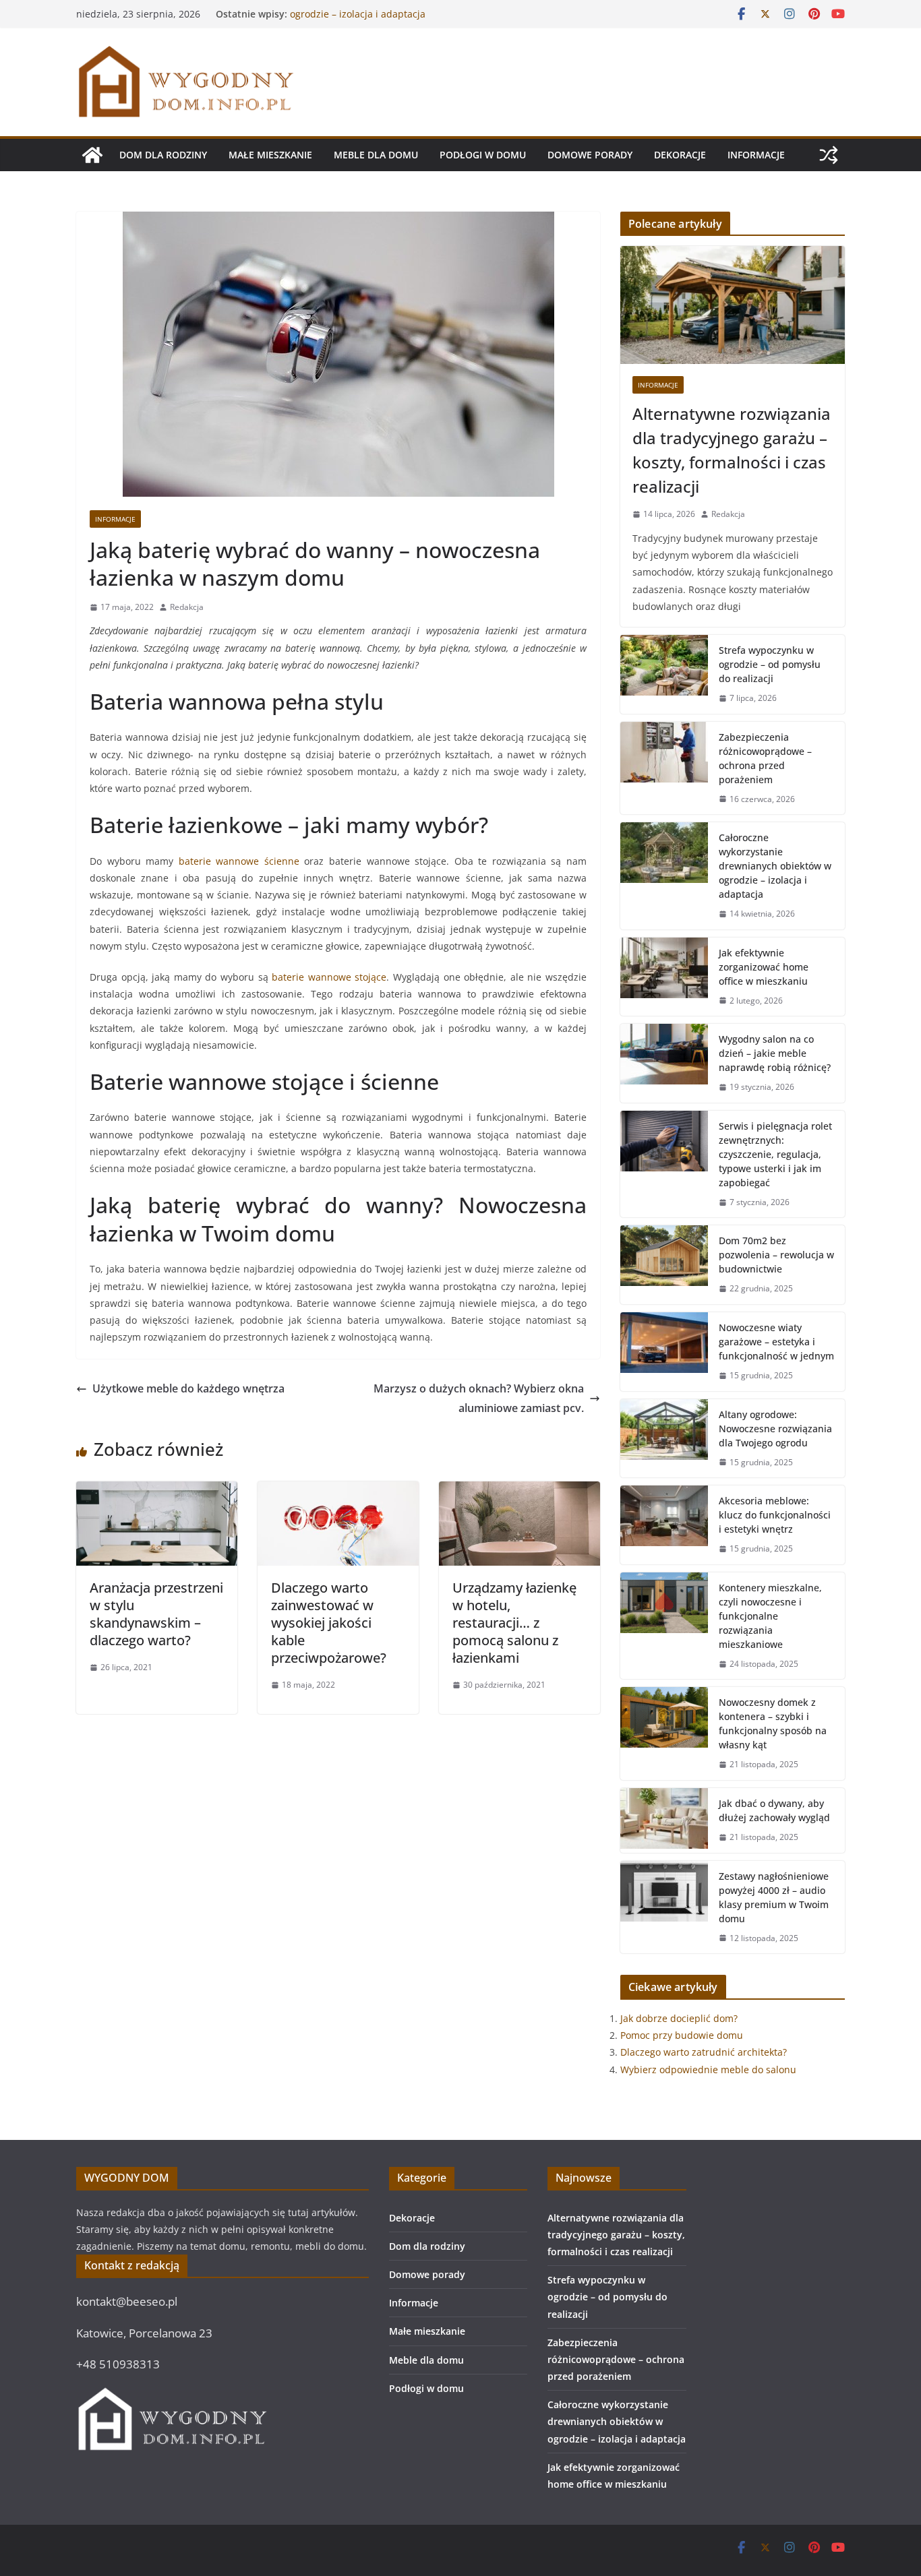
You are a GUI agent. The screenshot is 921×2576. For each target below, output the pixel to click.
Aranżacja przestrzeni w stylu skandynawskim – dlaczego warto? (156, 1614)
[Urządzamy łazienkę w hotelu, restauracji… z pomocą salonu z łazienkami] (519, 1491)
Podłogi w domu (483, 155)
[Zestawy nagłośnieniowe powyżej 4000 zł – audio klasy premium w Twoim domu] (664, 1907)
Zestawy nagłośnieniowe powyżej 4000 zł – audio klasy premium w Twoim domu (774, 1897)
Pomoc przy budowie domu (682, 2035)
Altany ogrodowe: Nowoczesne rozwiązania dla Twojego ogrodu (775, 1429)
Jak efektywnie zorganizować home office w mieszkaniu (764, 967)
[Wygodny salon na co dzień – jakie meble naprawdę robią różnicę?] (664, 1063)
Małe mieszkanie (270, 155)
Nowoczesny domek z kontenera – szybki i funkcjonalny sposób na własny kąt (773, 1723)
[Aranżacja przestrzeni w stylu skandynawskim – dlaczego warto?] (157, 1491)
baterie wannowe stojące (329, 977)
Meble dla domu (376, 155)
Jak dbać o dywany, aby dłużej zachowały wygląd (774, 1810)
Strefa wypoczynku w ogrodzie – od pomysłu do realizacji (770, 664)
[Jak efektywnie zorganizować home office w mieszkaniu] (664, 977)
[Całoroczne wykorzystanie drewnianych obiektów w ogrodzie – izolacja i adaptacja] (664, 876)
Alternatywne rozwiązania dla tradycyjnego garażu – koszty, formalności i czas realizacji (732, 450)
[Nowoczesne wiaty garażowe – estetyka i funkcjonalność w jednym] (664, 1352)
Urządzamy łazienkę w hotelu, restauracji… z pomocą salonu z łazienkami (514, 1623)
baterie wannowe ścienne (239, 861)
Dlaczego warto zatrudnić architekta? (704, 2052)
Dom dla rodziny (163, 155)
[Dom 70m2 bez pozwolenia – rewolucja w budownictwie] (664, 1265)
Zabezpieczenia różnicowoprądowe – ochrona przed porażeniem (765, 758)
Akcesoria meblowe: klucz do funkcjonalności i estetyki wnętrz (775, 1515)
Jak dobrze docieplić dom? (679, 2018)
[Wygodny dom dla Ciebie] (92, 155)
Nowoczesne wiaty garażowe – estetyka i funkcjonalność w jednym (776, 1342)
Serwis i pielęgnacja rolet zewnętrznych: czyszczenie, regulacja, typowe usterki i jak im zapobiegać (775, 1154)
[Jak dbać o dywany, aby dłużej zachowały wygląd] (664, 1820)
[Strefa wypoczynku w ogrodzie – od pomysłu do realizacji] (664, 674)
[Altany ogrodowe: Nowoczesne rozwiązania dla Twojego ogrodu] (664, 1439)
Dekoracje (680, 155)
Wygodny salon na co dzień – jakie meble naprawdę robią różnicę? (775, 1053)
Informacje (756, 155)
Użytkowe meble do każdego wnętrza (188, 1388)
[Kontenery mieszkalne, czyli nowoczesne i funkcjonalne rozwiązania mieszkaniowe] (664, 1626)
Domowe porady (590, 155)
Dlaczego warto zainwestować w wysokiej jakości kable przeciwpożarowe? (329, 1623)
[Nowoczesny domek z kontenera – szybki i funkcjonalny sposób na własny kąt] (664, 1734)
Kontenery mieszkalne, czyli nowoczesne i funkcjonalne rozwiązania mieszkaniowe (770, 1616)
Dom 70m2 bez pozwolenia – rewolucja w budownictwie (776, 1255)
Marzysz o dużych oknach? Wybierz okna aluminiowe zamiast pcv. (479, 1398)
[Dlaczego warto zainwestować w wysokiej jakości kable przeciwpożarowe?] (338, 1491)
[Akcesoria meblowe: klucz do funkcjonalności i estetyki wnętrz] (664, 1525)
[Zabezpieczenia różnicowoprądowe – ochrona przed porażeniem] (664, 768)
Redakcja (187, 607)
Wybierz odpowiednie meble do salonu (708, 2069)
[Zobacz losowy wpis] (829, 155)
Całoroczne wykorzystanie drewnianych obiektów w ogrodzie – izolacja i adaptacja (405, 21)
